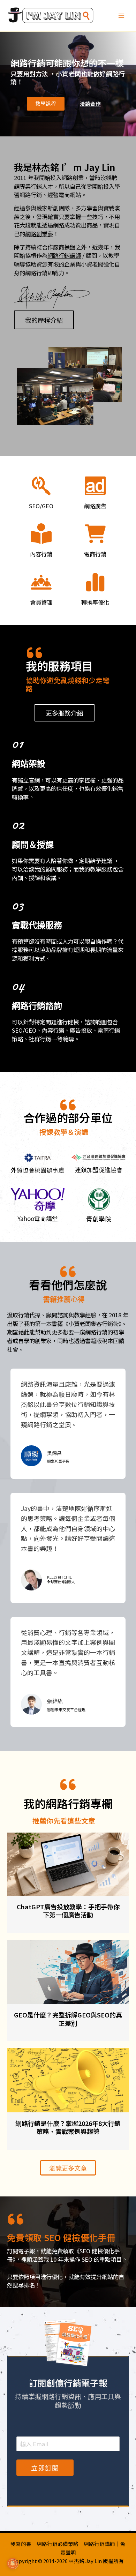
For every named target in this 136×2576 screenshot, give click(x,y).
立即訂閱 (45, 2468)
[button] (46, 104)
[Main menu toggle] (121, 16)
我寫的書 (21, 2544)
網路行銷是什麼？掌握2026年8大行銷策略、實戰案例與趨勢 (68, 2127)
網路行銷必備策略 (58, 2544)
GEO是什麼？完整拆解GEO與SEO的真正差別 (68, 2019)
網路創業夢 (39, 234)
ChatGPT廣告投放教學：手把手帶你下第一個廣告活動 (68, 1911)
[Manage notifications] (13, 2563)
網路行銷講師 (64, 255)
